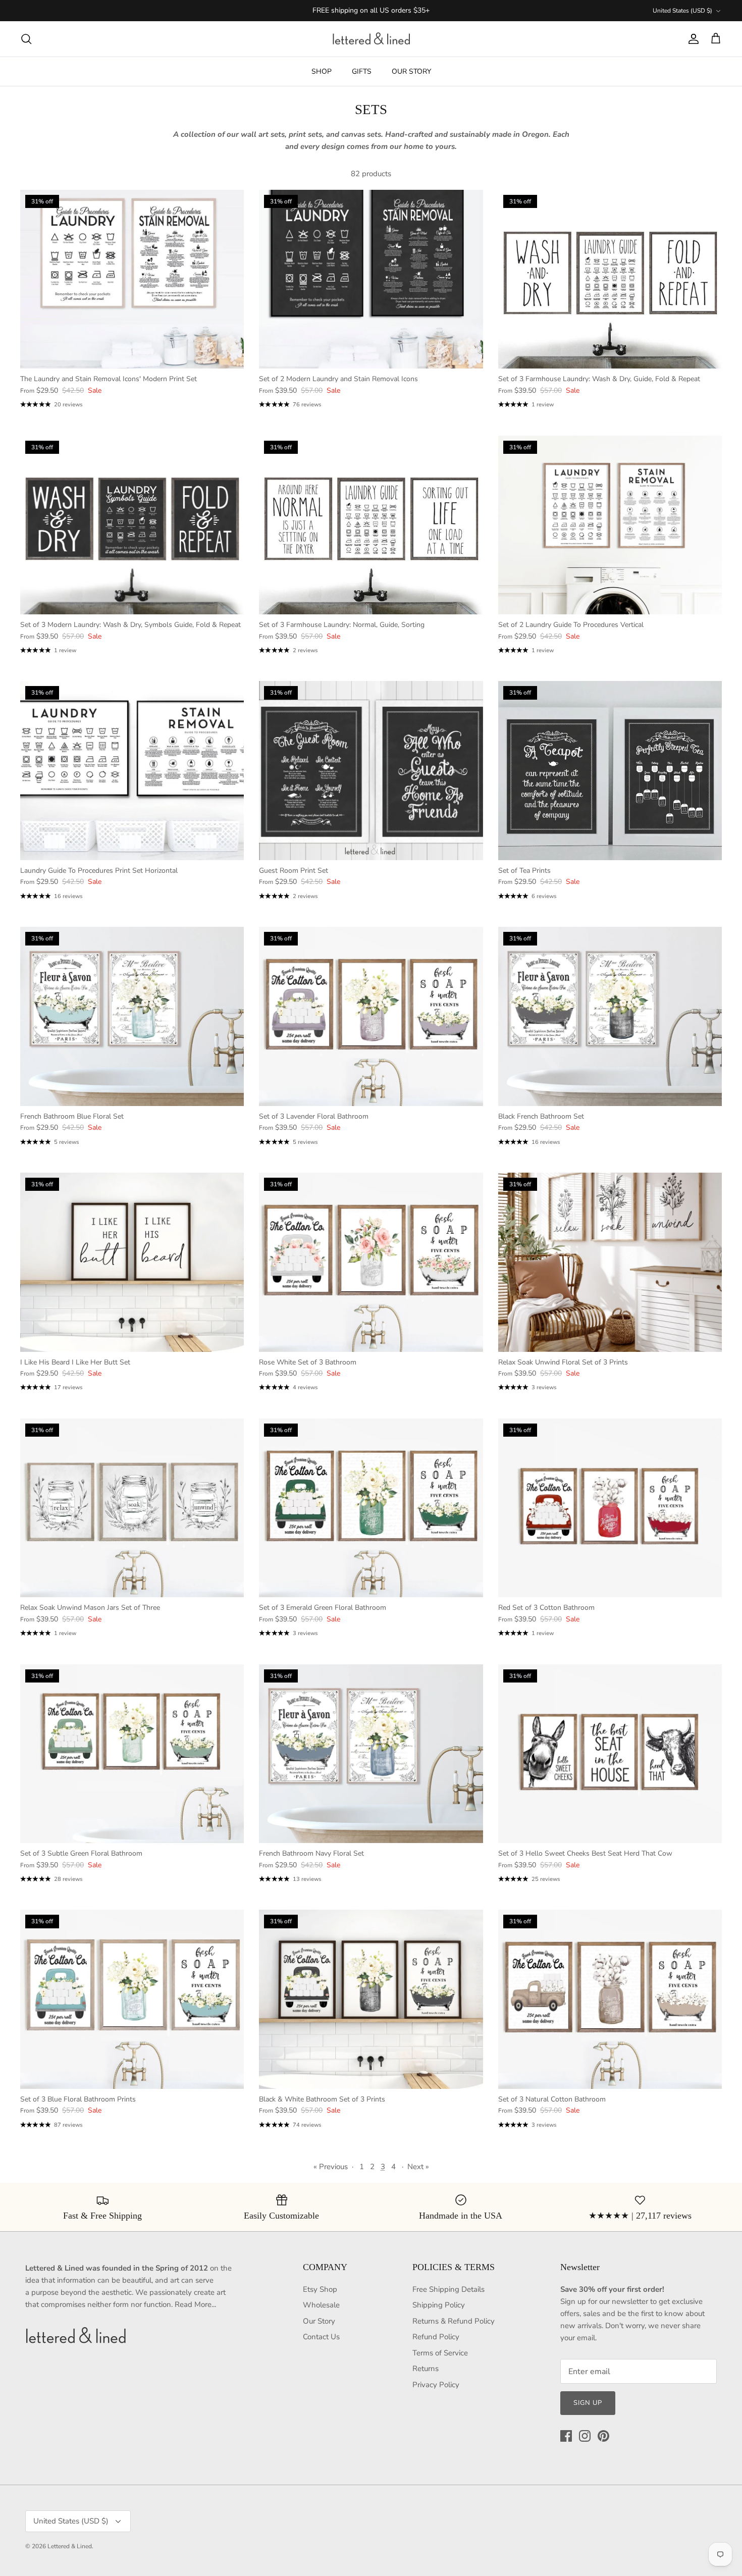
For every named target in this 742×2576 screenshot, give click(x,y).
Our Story (319, 2321)
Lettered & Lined (70, 2546)
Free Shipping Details (448, 2289)
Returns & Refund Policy (454, 2321)
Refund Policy (436, 2337)
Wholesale (321, 2305)
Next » (418, 2167)
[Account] (692, 39)
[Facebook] (566, 2436)
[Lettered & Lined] (371, 39)
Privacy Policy (436, 2385)
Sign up (588, 2403)
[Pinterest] (603, 2436)
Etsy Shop (320, 2289)
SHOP (322, 71)
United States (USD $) (682, 11)
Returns (426, 2369)
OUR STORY (411, 71)
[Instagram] (585, 2436)
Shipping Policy (439, 2305)
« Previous (331, 2167)
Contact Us (321, 2337)
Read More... (195, 2304)
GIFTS (362, 71)
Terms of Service (440, 2353)
